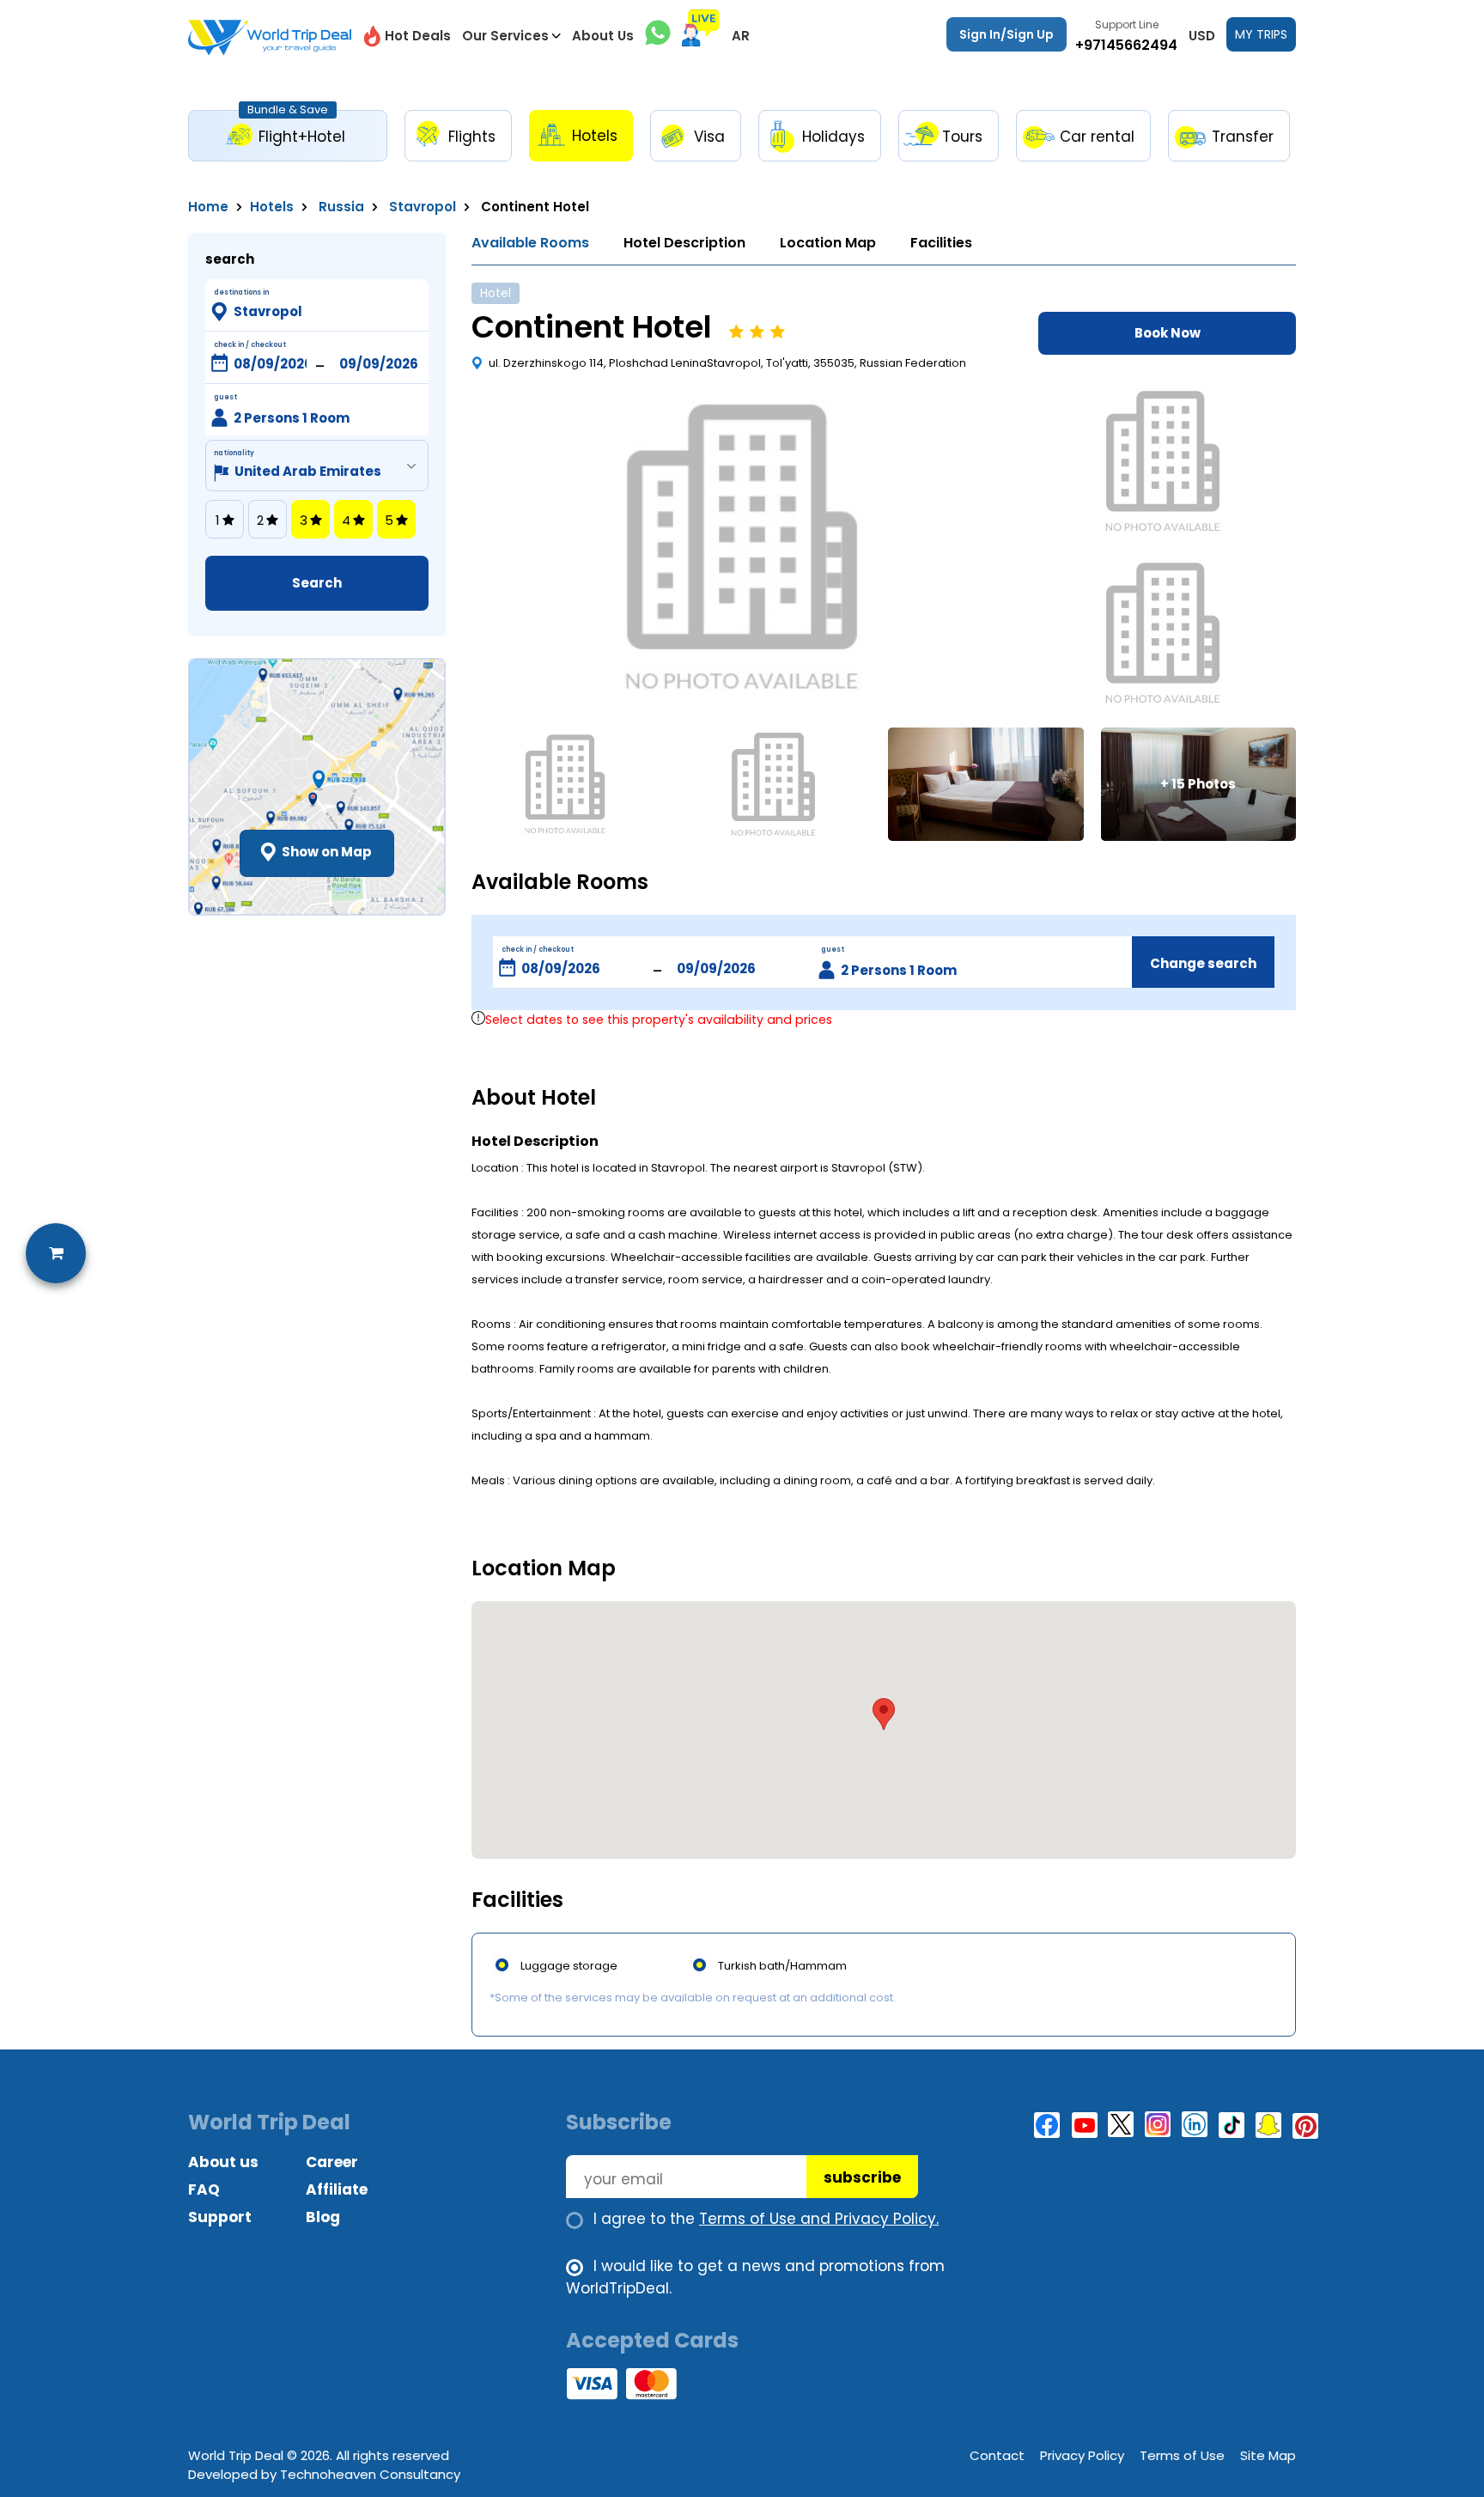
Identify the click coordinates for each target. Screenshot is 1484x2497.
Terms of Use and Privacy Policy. (819, 2219)
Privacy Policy (1082, 2455)
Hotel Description (684, 243)
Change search (1203, 963)
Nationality (234, 453)
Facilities (941, 243)
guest (833, 950)
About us (223, 2162)
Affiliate (337, 2189)
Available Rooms (530, 243)
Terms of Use (1182, 2455)
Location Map (828, 243)
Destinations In (241, 292)
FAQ (204, 2189)
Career (332, 2162)
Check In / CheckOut (250, 345)
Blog (323, 2217)
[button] (884, 1714)
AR (741, 36)
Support (220, 2217)
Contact (997, 2455)
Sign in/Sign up (1007, 34)
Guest (225, 397)
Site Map (1268, 2455)
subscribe (862, 2177)
